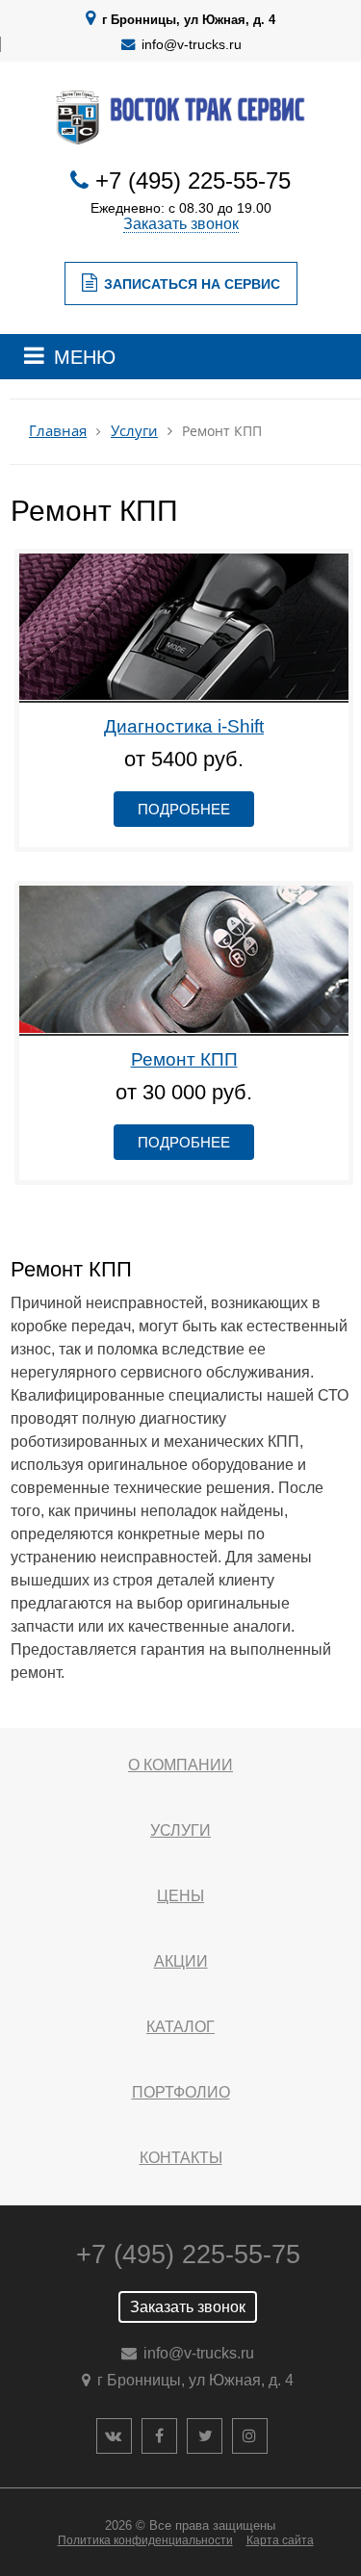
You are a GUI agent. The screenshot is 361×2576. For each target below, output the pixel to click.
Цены (180, 1896)
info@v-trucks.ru (192, 44)
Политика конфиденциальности (145, 2540)
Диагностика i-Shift (184, 726)
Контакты (181, 2158)
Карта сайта (280, 2540)
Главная (58, 431)
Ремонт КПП (184, 1059)
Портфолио (181, 2092)
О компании (180, 1765)
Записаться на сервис (192, 284)
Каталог (180, 2027)
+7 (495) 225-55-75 (193, 180)
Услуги (134, 431)
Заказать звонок (181, 224)
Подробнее (184, 809)
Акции (181, 1961)
